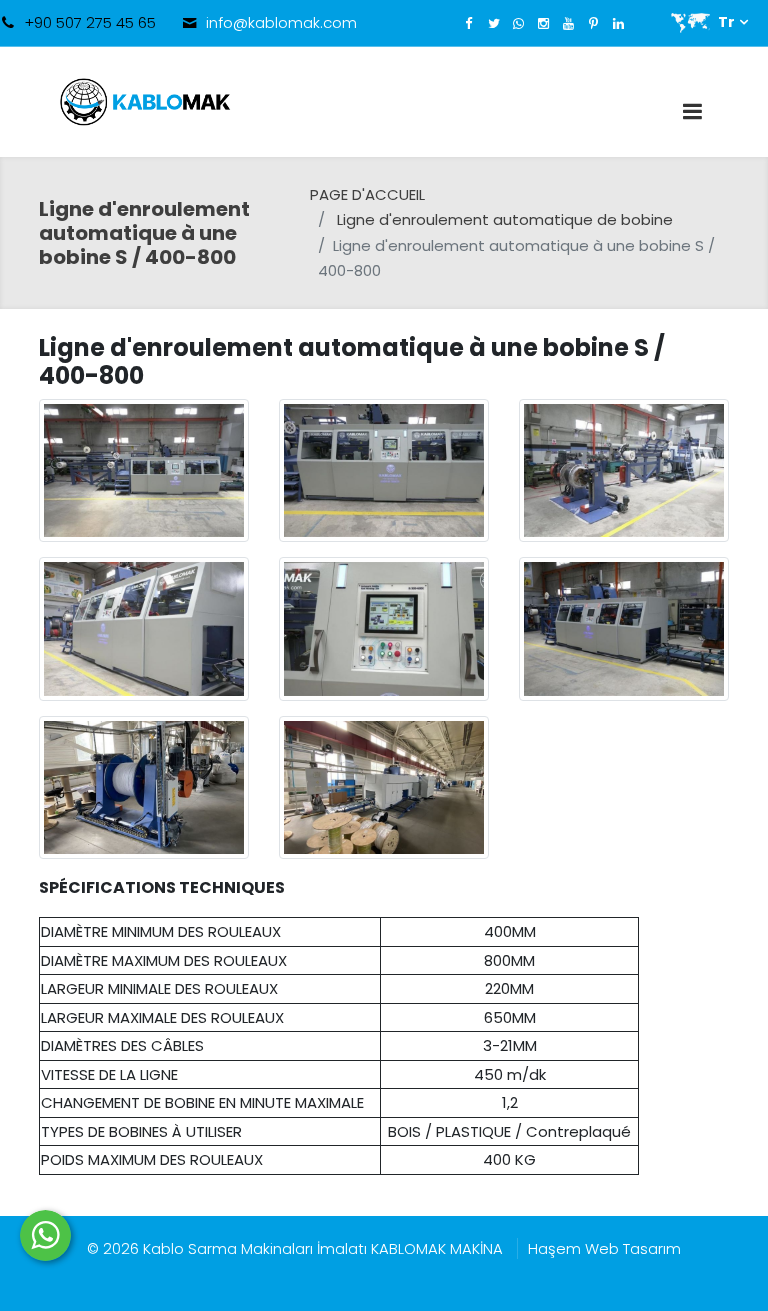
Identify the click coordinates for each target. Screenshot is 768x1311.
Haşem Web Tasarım (604, 1248)
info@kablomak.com (281, 22)
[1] (692, 111)
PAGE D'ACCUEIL (367, 194)
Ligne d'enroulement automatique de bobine (505, 219)
